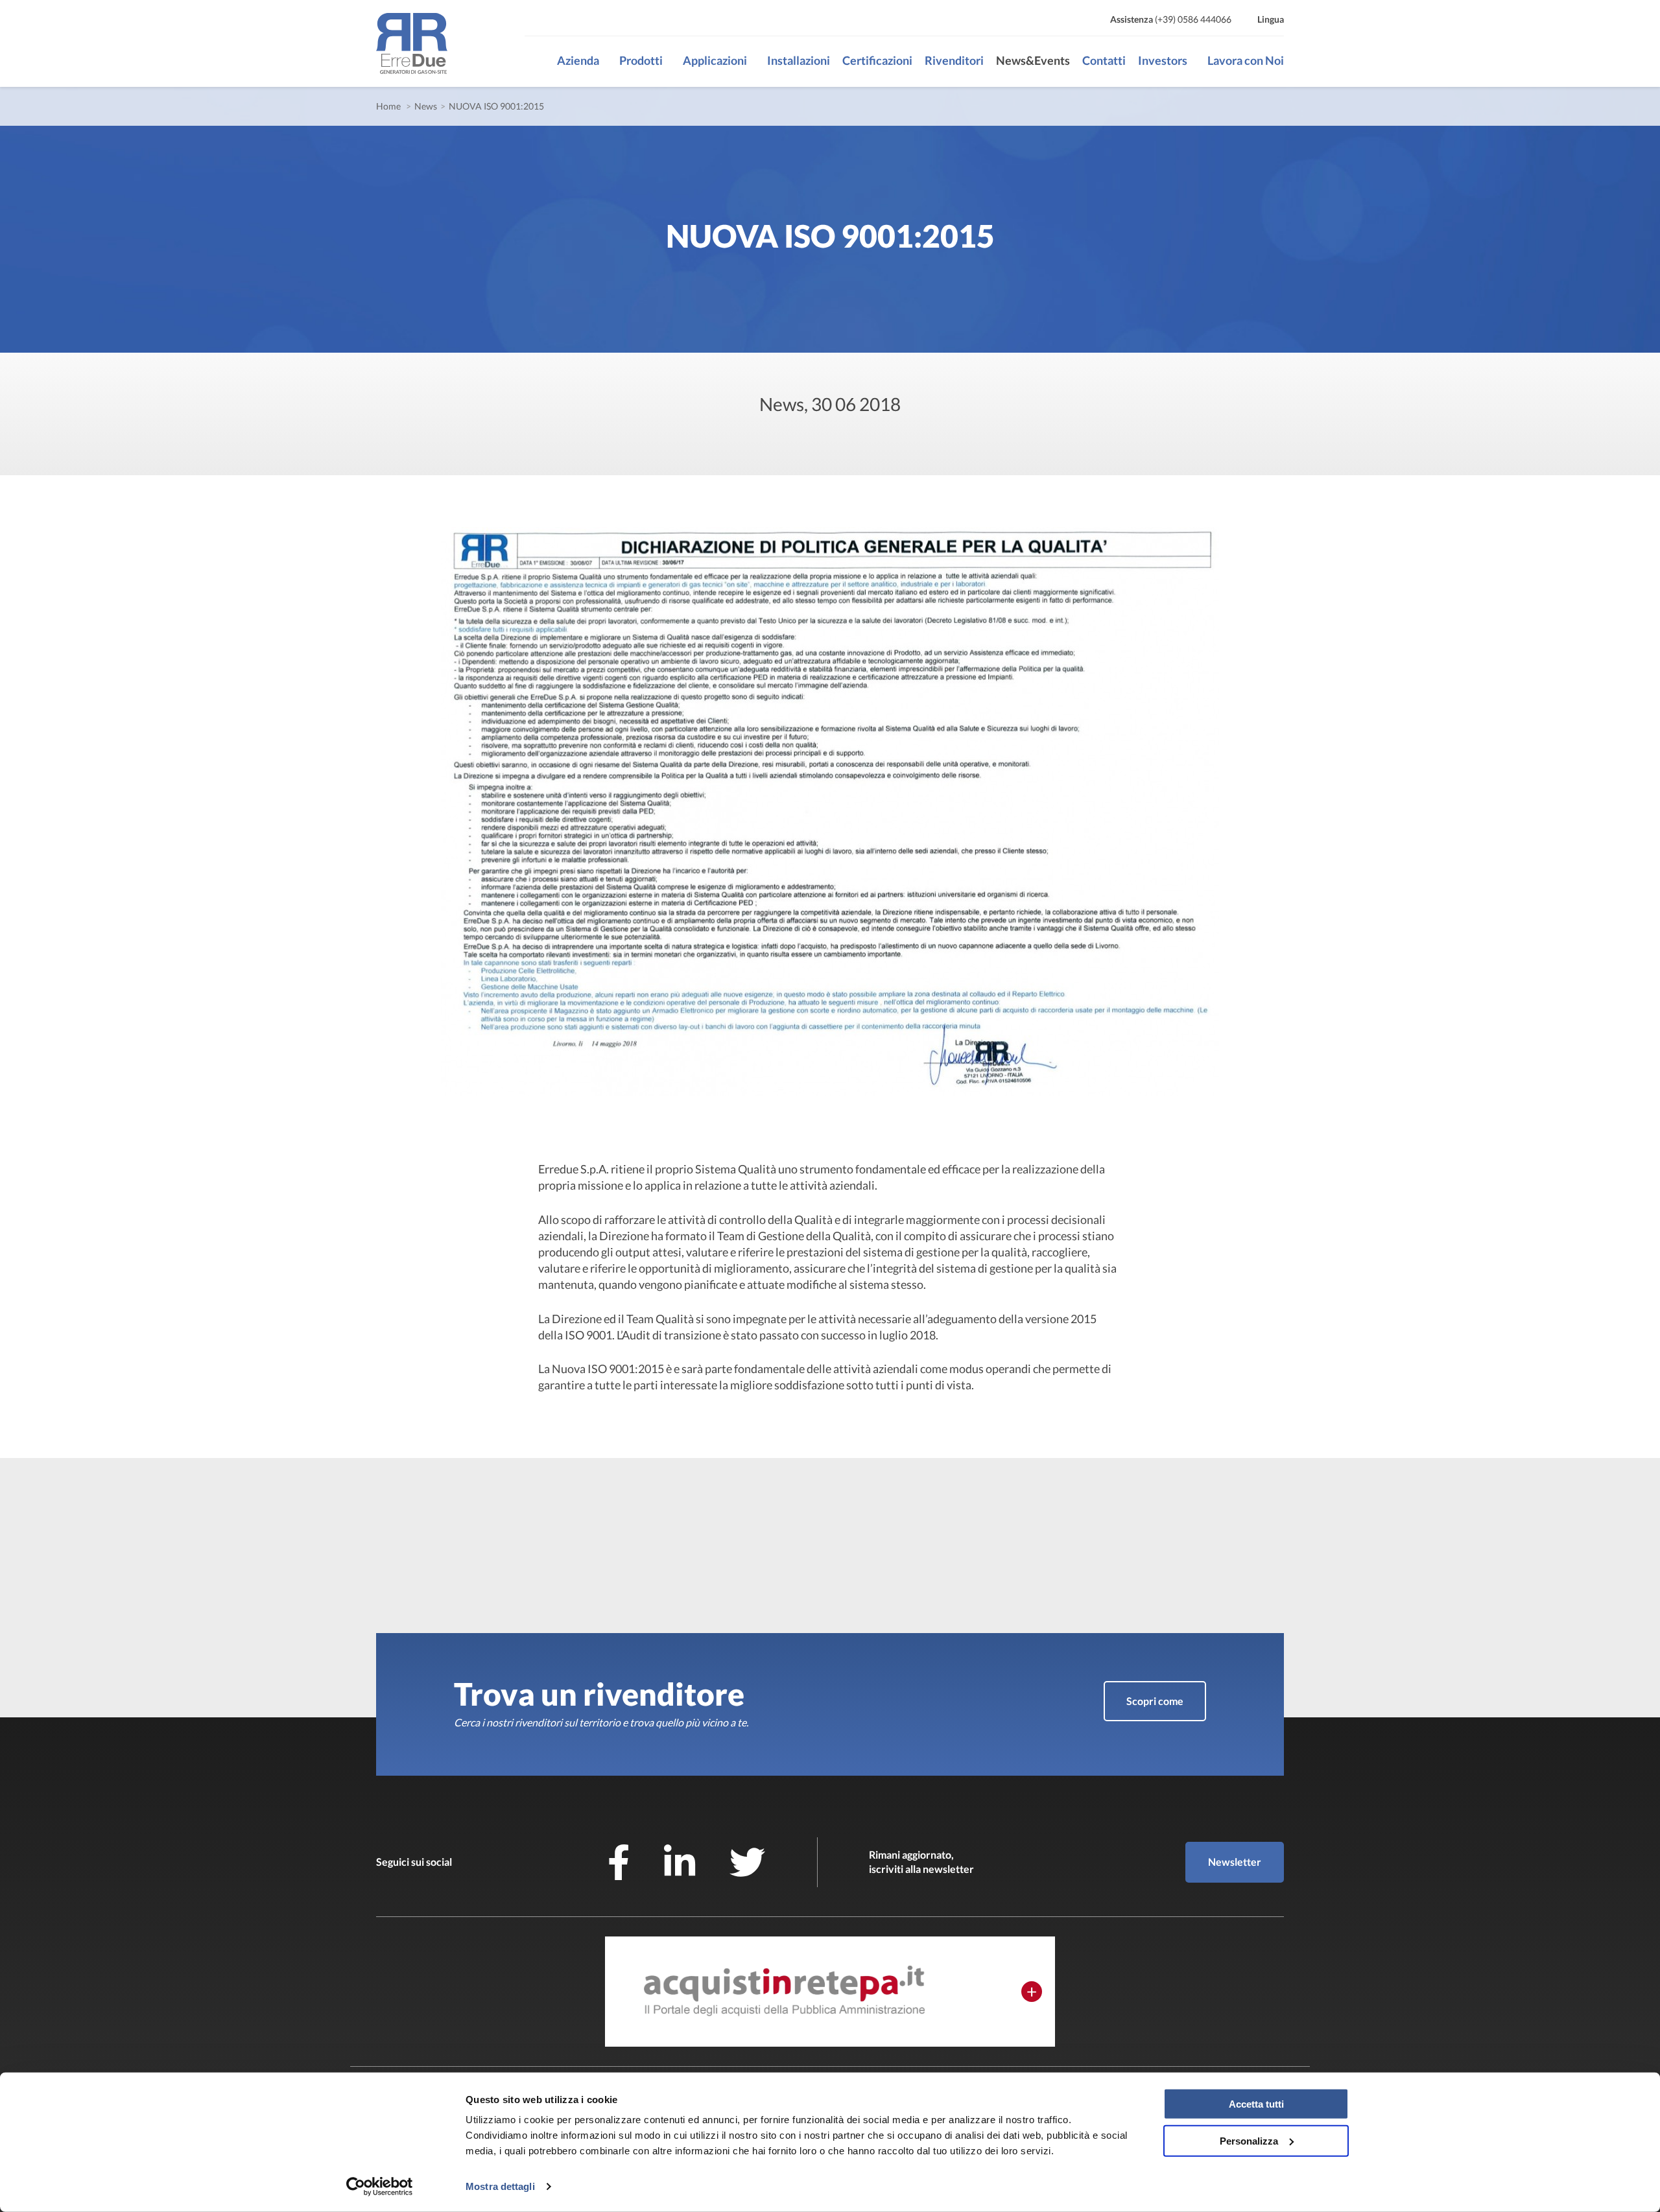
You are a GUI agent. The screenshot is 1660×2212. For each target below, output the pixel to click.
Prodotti (641, 60)
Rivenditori (954, 60)
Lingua (1271, 19)
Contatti (1104, 60)
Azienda (578, 60)
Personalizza (1249, 2140)
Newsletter (1235, 1862)
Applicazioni (715, 60)
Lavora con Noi (1246, 60)
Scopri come (1155, 1701)
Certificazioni (877, 60)
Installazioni (799, 60)
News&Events (1033, 60)
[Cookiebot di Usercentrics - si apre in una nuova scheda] (380, 2187)
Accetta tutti (1256, 2104)
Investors (1163, 60)
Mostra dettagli (500, 2186)
